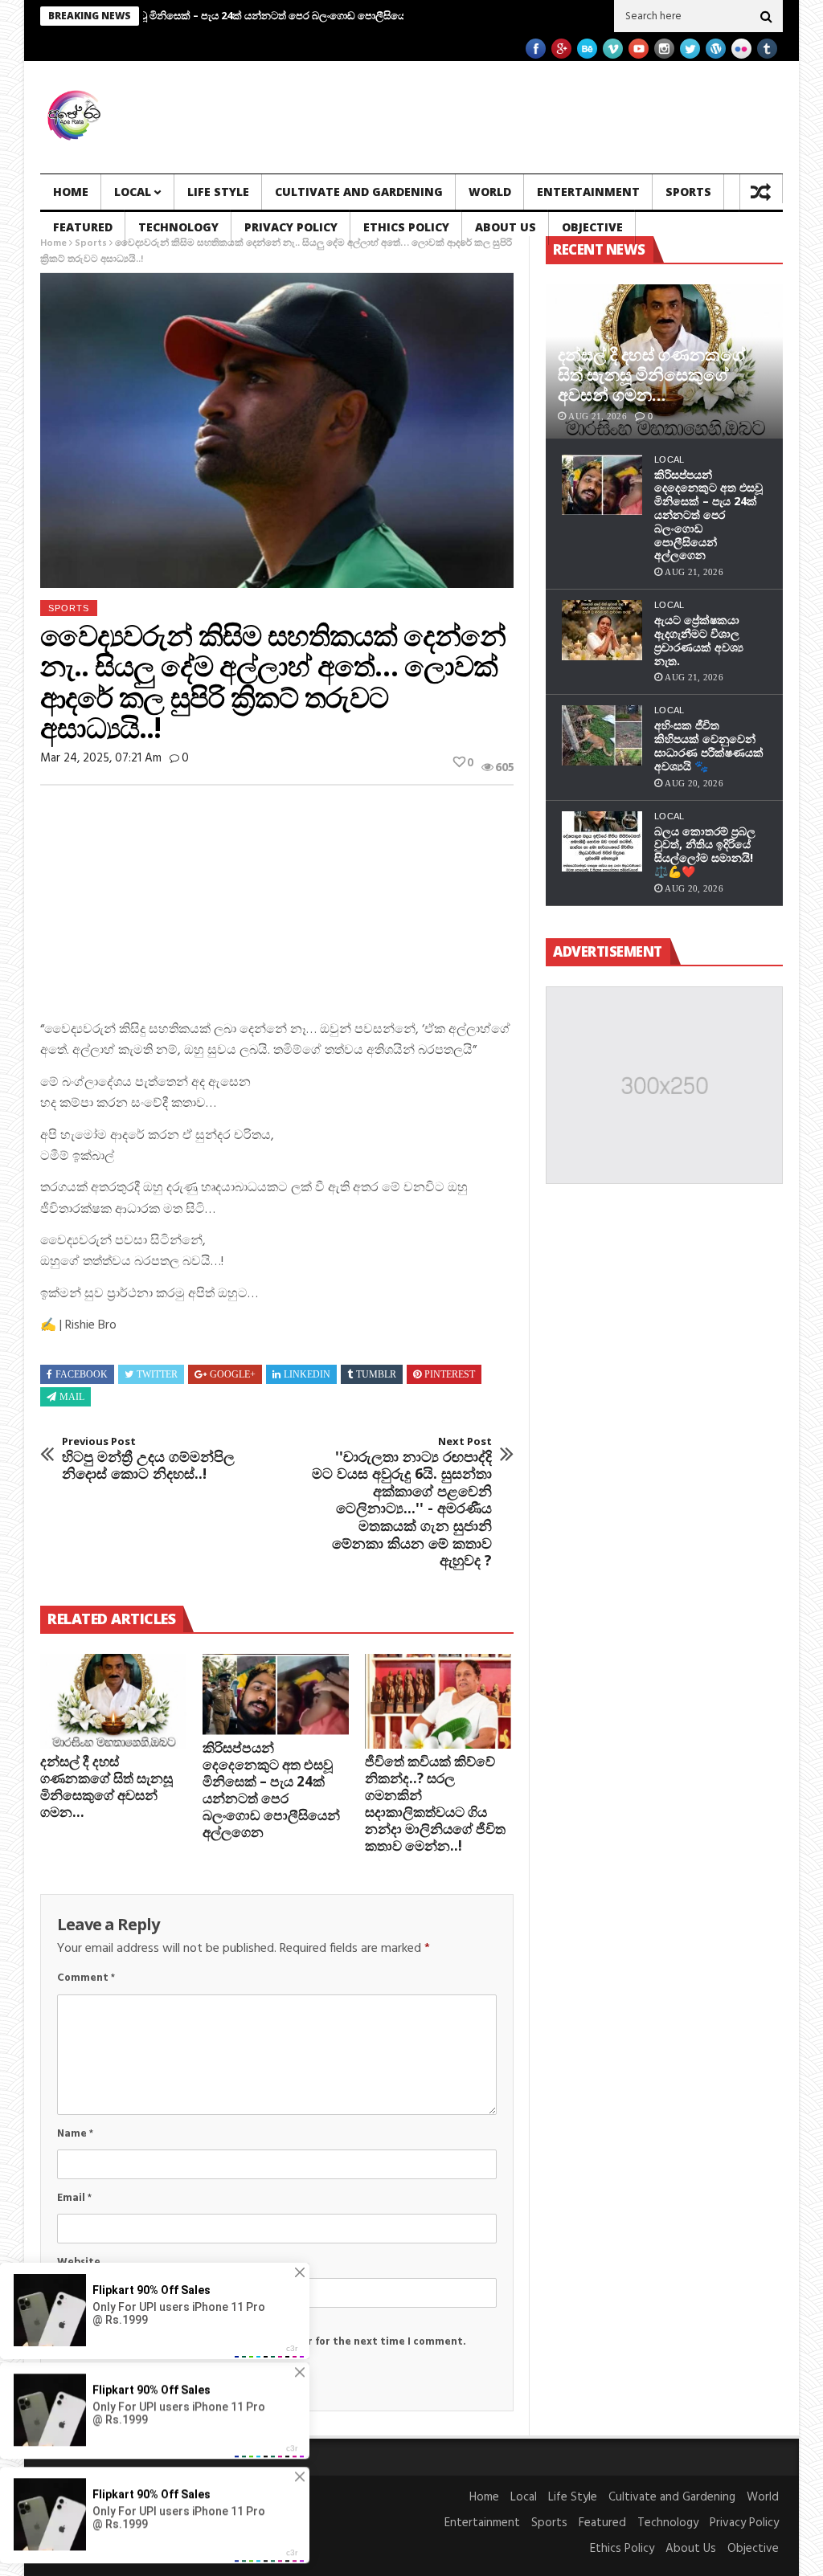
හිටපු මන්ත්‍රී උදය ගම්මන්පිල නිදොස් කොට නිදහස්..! (148, 1459)
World (490, 192)
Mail (72, 1397)
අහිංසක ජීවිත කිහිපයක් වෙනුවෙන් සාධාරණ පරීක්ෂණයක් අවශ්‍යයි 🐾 (709, 745)
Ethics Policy (406, 227)
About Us (506, 227)
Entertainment (588, 192)
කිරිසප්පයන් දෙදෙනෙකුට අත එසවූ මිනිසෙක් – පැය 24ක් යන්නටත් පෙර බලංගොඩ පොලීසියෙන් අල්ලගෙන (271, 1790)
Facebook (82, 1374)
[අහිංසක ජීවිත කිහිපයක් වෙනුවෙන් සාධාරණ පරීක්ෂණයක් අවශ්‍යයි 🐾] (602, 735)
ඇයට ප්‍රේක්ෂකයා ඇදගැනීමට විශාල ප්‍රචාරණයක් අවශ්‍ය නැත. (699, 640)
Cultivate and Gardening (359, 192)
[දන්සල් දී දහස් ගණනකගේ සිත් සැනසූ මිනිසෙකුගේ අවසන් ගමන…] (113, 1701)
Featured (83, 227)
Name (75, 2134)
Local (133, 192)
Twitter (157, 1374)
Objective (592, 227)
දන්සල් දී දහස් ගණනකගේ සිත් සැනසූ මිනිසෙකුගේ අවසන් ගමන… (106, 1786)
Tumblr (376, 1374)
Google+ (233, 1374)
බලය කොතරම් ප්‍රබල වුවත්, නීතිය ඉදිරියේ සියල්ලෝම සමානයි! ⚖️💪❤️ (705, 851)
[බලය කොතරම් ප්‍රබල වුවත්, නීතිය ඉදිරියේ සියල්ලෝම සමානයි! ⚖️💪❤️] (602, 841)
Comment (86, 1978)
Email (74, 2198)
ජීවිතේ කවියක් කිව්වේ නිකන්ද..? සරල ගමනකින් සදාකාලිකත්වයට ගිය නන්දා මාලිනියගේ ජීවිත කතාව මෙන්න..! (435, 1803)
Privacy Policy (291, 227)
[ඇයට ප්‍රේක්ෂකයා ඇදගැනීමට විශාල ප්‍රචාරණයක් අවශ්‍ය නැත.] (602, 630)
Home (71, 192)
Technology (178, 227)
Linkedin (307, 1374)
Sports (688, 192)
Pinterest (450, 1374)
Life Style (218, 192)
